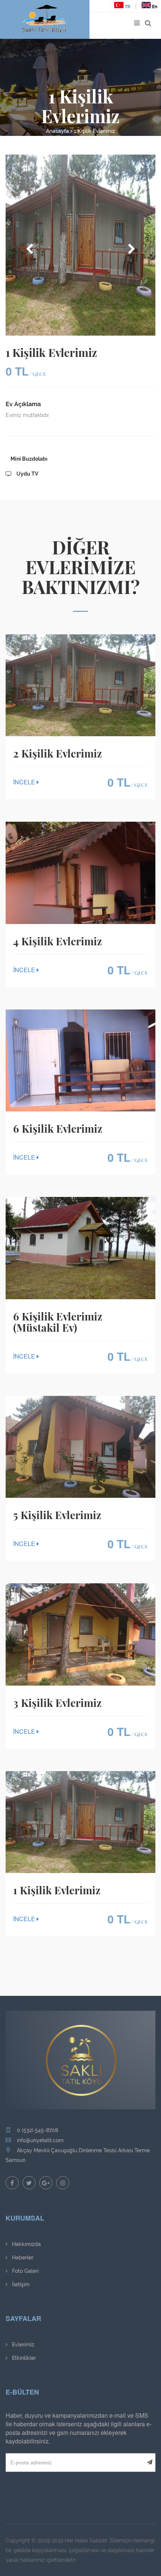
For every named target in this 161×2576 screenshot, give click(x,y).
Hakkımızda (26, 2244)
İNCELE (25, 782)
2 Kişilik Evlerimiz (57, 753)
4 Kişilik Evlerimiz (57, 941)
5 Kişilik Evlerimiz (57, 1515)
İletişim (20, 2284)
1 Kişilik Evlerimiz (94, 131)
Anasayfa (57, 131)
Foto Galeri (25, 2271)
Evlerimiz (22, 2345)
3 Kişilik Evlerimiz (57, 1703)
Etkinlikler (23, 2358)
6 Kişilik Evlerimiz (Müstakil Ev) (58, 1322)
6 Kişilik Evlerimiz (58, 1129)
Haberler (22, 2258)
